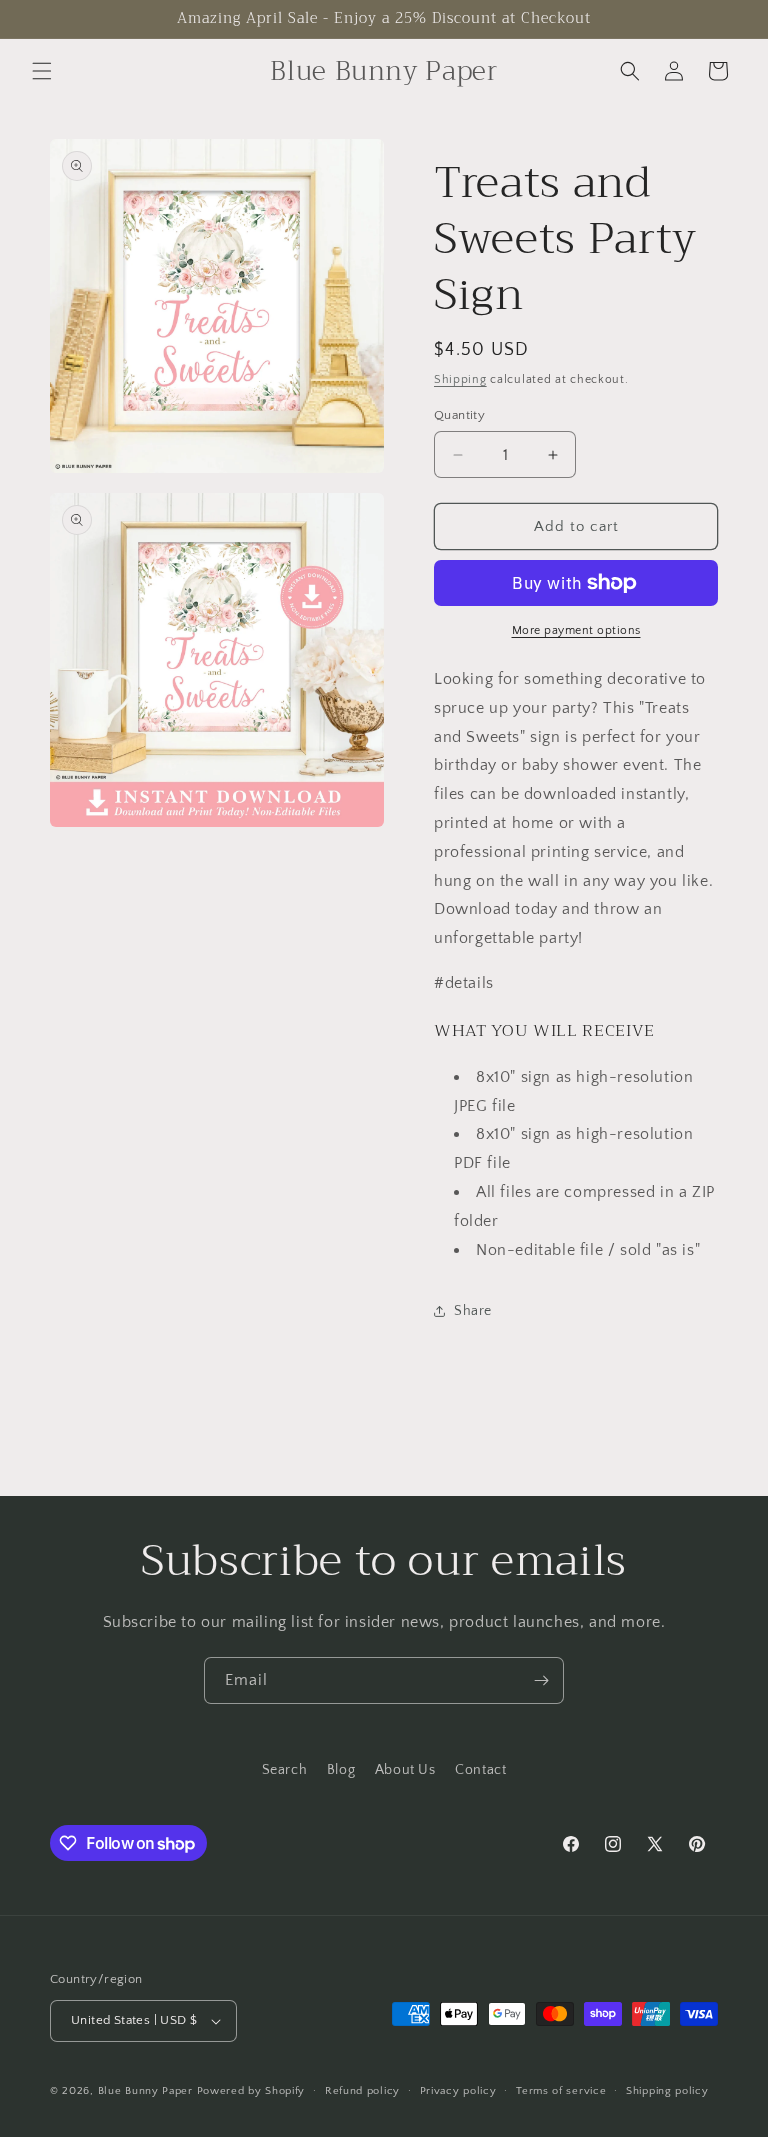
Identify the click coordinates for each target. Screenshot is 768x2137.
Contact (480, 1770)
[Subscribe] (541, 1680)
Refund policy (362, 2091)
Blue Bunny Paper (145, 2091)
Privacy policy (458, 2091)
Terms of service (561, 2091)
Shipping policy (667, 2091)
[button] (42, 71)
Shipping (460, 379)
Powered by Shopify (251, 2091)
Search (285, 1770)
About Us (405, 1770)
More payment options (576, 630)
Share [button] (473, 1311)
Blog (341, 1770)
